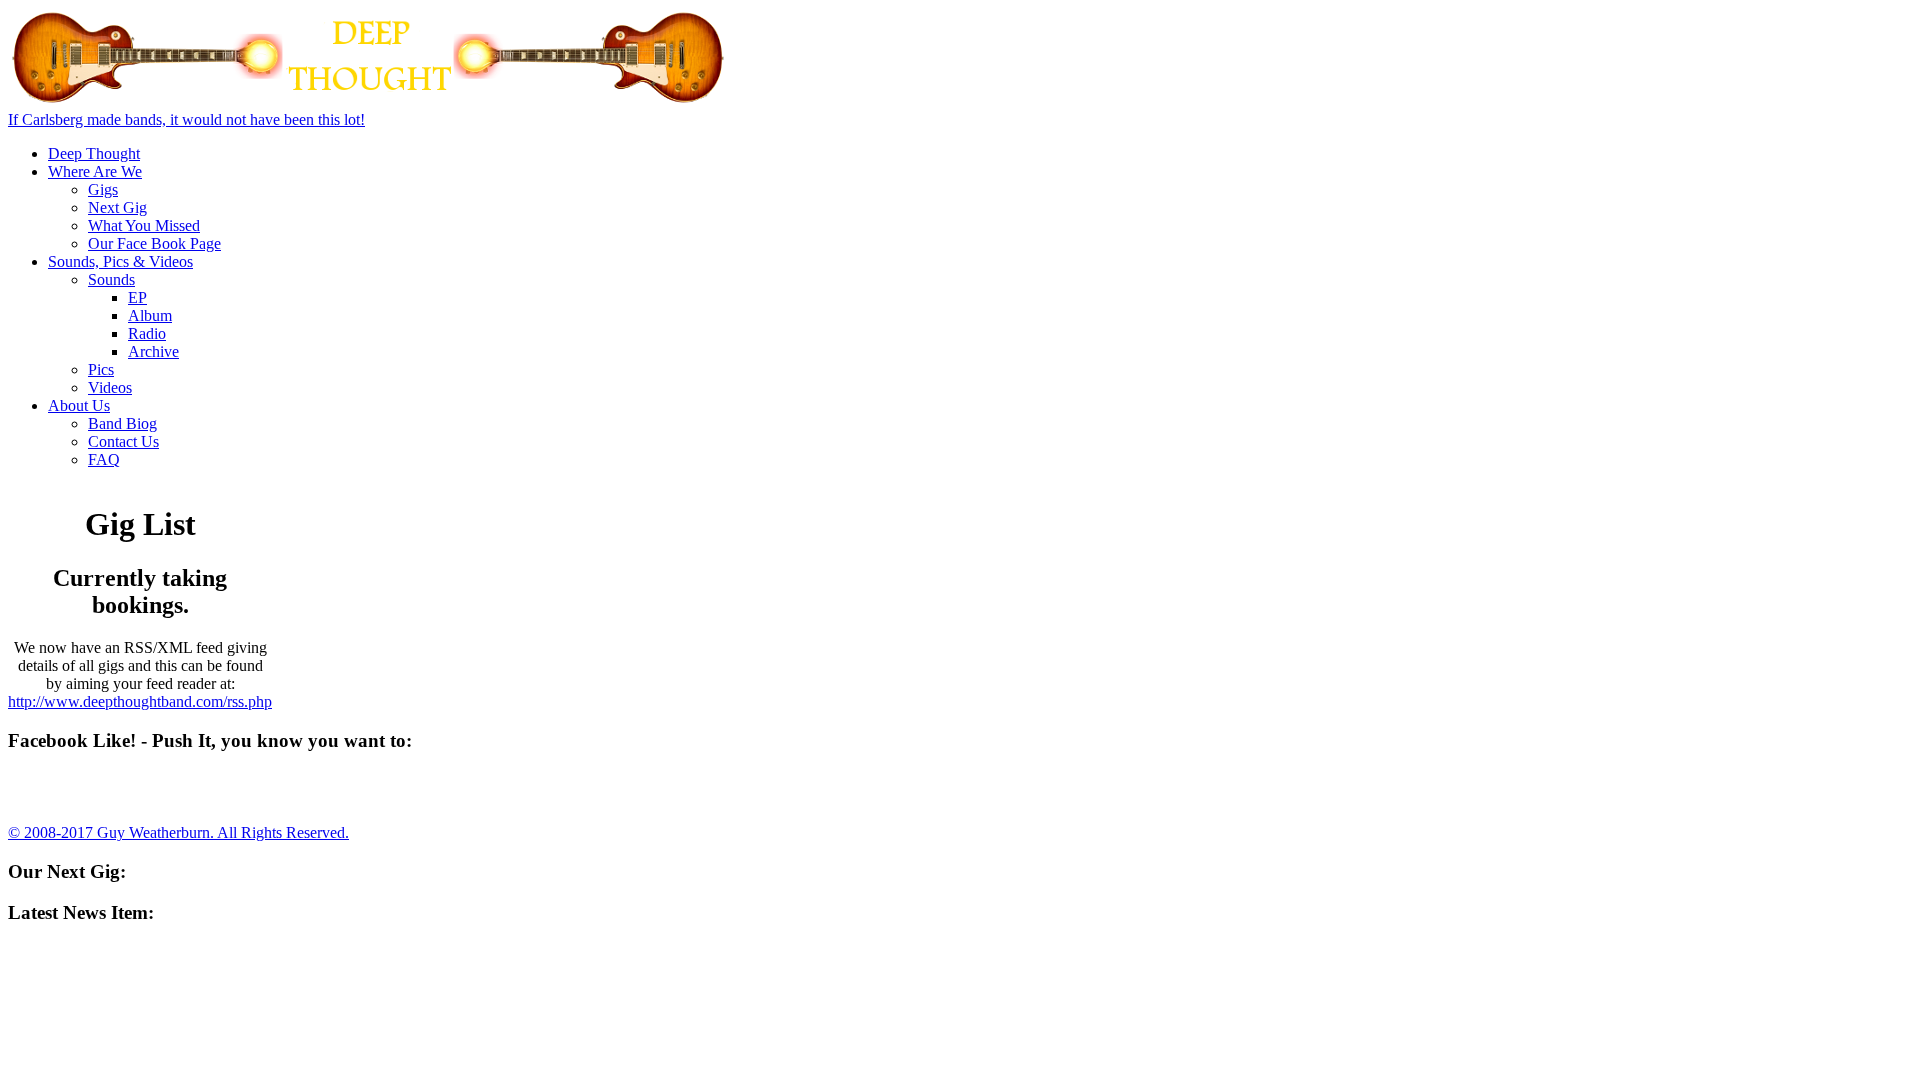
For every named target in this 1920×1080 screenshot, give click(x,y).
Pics (101, 369)
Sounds (111, 279)
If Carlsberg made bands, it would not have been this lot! (186, 119)
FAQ (104, 459)
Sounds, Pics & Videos (120, 261)
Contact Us (123, 441)
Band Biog (122, 423)
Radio (147, 333)
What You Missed (144, 225)
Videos (110, 387)
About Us (79, 405)
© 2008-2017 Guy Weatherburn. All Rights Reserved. (178, 832)
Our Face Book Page (154, 243)
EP (137, 297)
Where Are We (95, 171)
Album (150, 315)
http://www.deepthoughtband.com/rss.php (140, 701)
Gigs (103, 189)
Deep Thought (94, 153)
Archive (153, 351)
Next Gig (117, 207)
